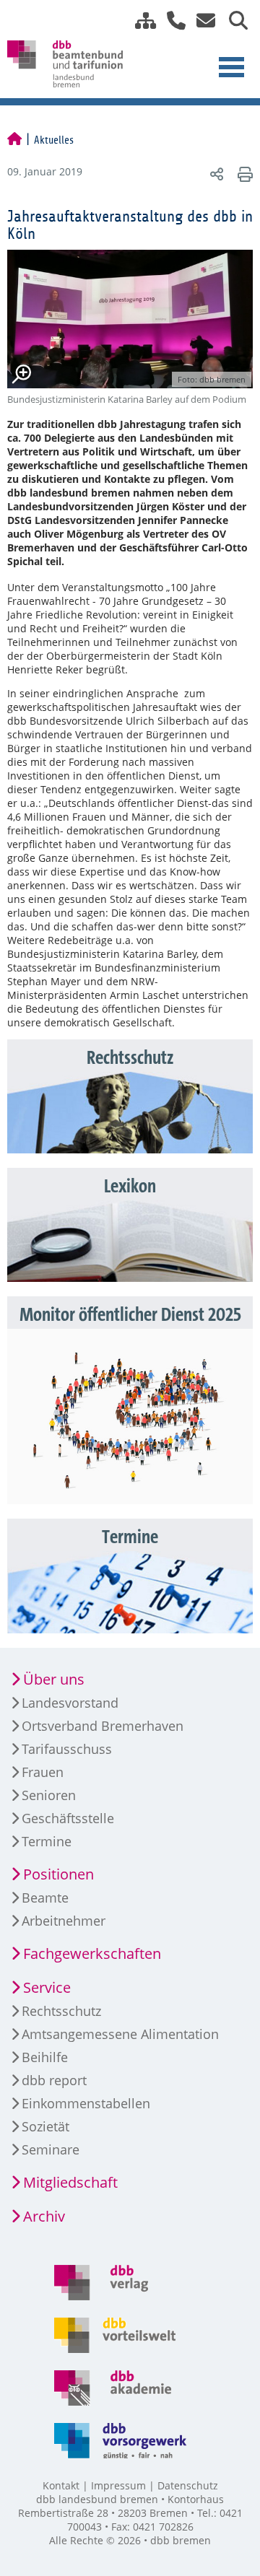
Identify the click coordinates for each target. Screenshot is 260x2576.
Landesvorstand (70, 1703)
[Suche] (233, 21)
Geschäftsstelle (68, 1818)
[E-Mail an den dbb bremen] (202, 21)
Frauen (43, 1772)
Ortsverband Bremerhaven (103, 1726)
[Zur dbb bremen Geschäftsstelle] (171, 21)
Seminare (51, 2149)
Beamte (45, 1898)
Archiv (44, 2216)
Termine (47, 1841)
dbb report (54, 2080)
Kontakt (61, 2485)
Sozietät (45, 2126)
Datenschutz (188, 2485)
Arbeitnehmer (64, 1921)
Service (47, 1987)
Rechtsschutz (61, 2011)
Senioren (49, 1795)
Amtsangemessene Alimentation (120, 2034)
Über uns (54, 1679)
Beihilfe (45, 2057)
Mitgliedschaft (70, 2182)
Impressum (118, 2485)
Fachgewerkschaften (92, 1953)
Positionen (58, 1874)
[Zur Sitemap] (140, 21)
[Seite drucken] (243, 174)
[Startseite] (14, 140)
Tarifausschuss (67, 1749)
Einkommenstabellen (86, 2103)
